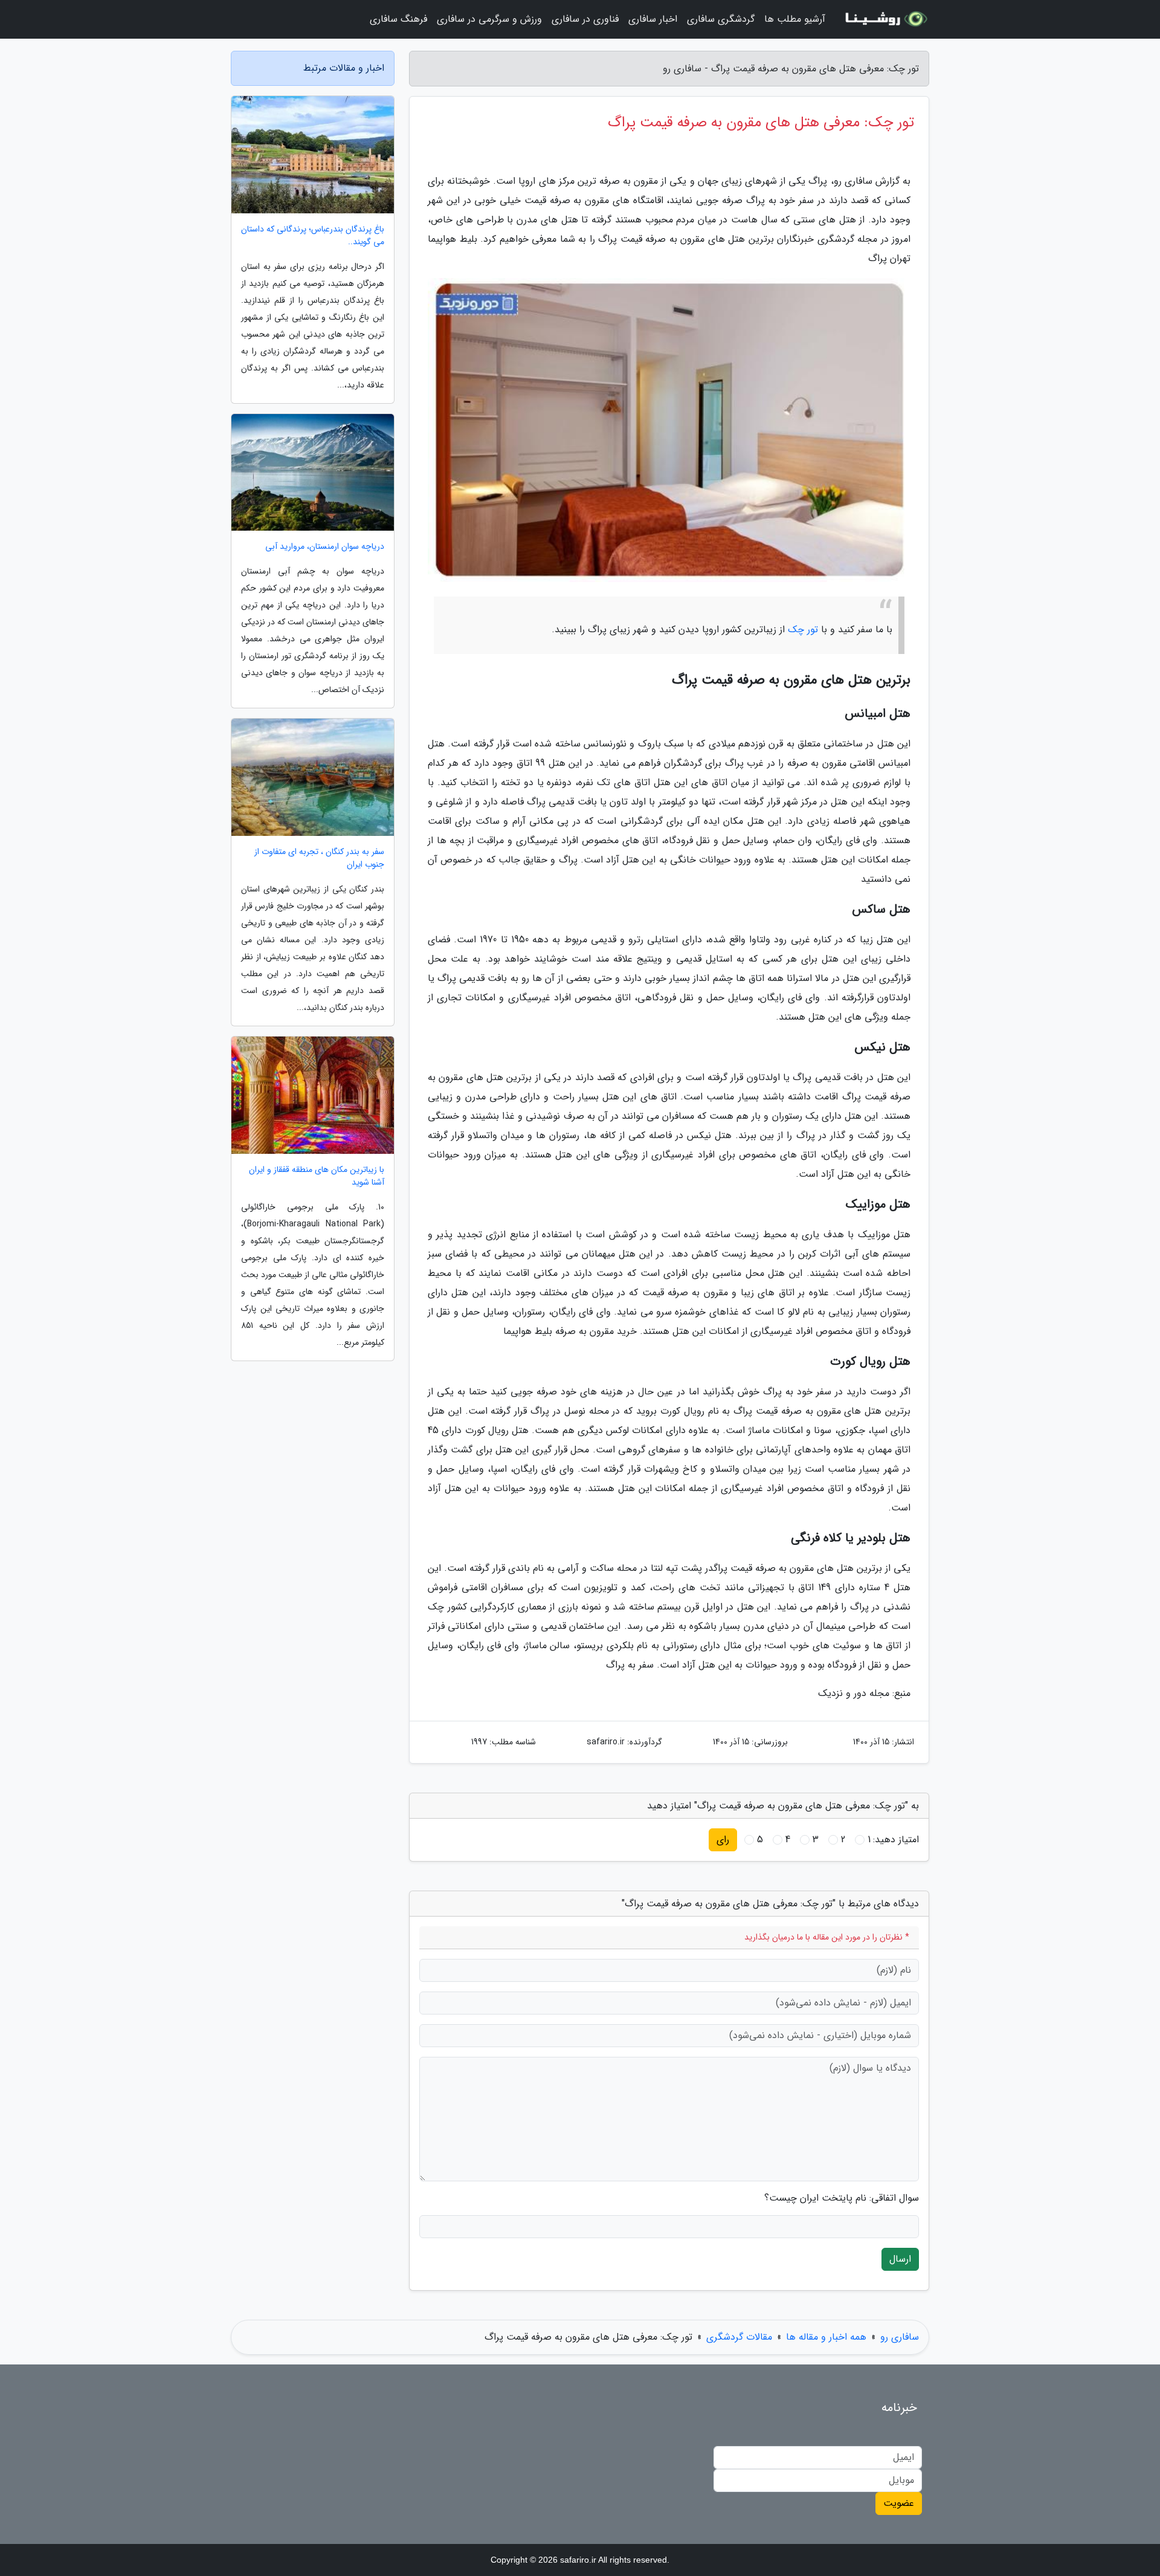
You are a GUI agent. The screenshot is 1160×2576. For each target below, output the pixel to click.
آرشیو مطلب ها (795, 19)
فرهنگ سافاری (398, 19)
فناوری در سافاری (585, 19)
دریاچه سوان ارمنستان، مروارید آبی (325, 547)
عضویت (899, 2503)
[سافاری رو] (884, 19)
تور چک (803, 629)
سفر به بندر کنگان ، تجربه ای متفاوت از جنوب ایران (319, 858)
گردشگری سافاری (721, 19)
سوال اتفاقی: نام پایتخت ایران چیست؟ (842, 2198)
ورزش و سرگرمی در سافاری (489, 19)
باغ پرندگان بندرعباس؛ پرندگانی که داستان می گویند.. (313, 236)
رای (723, 1840)
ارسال (900, 2259)
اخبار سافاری (653, 19)
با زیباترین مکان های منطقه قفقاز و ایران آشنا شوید (317, 1176)
